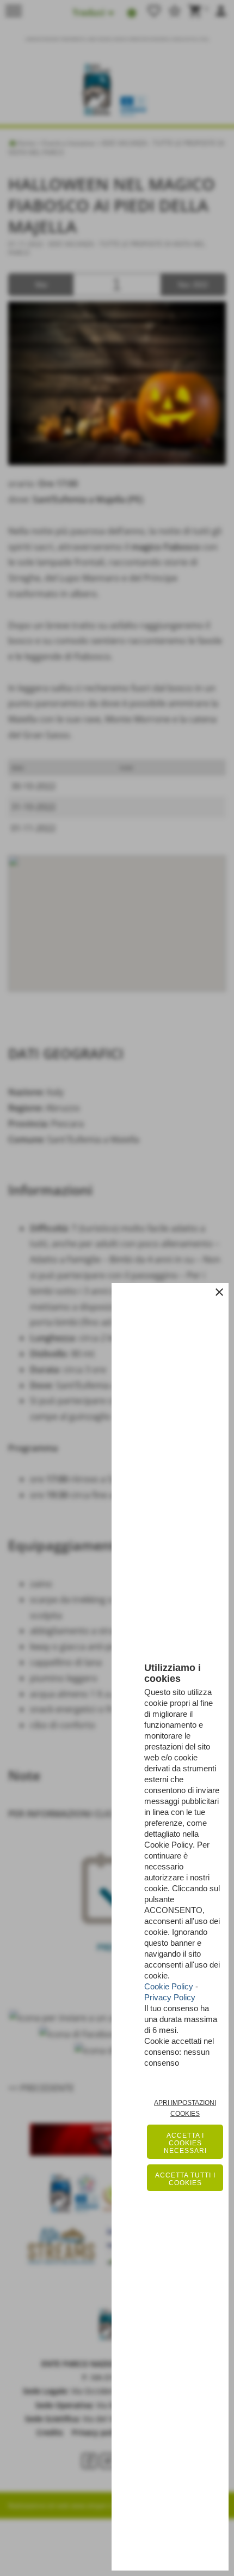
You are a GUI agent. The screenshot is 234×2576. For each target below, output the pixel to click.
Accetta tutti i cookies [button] (185, 2179)
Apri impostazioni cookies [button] (185, 2108)
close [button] (219, 1292)
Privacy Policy (170, 1997)
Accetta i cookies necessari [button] (185, 2143)
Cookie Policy (169, 1986)
